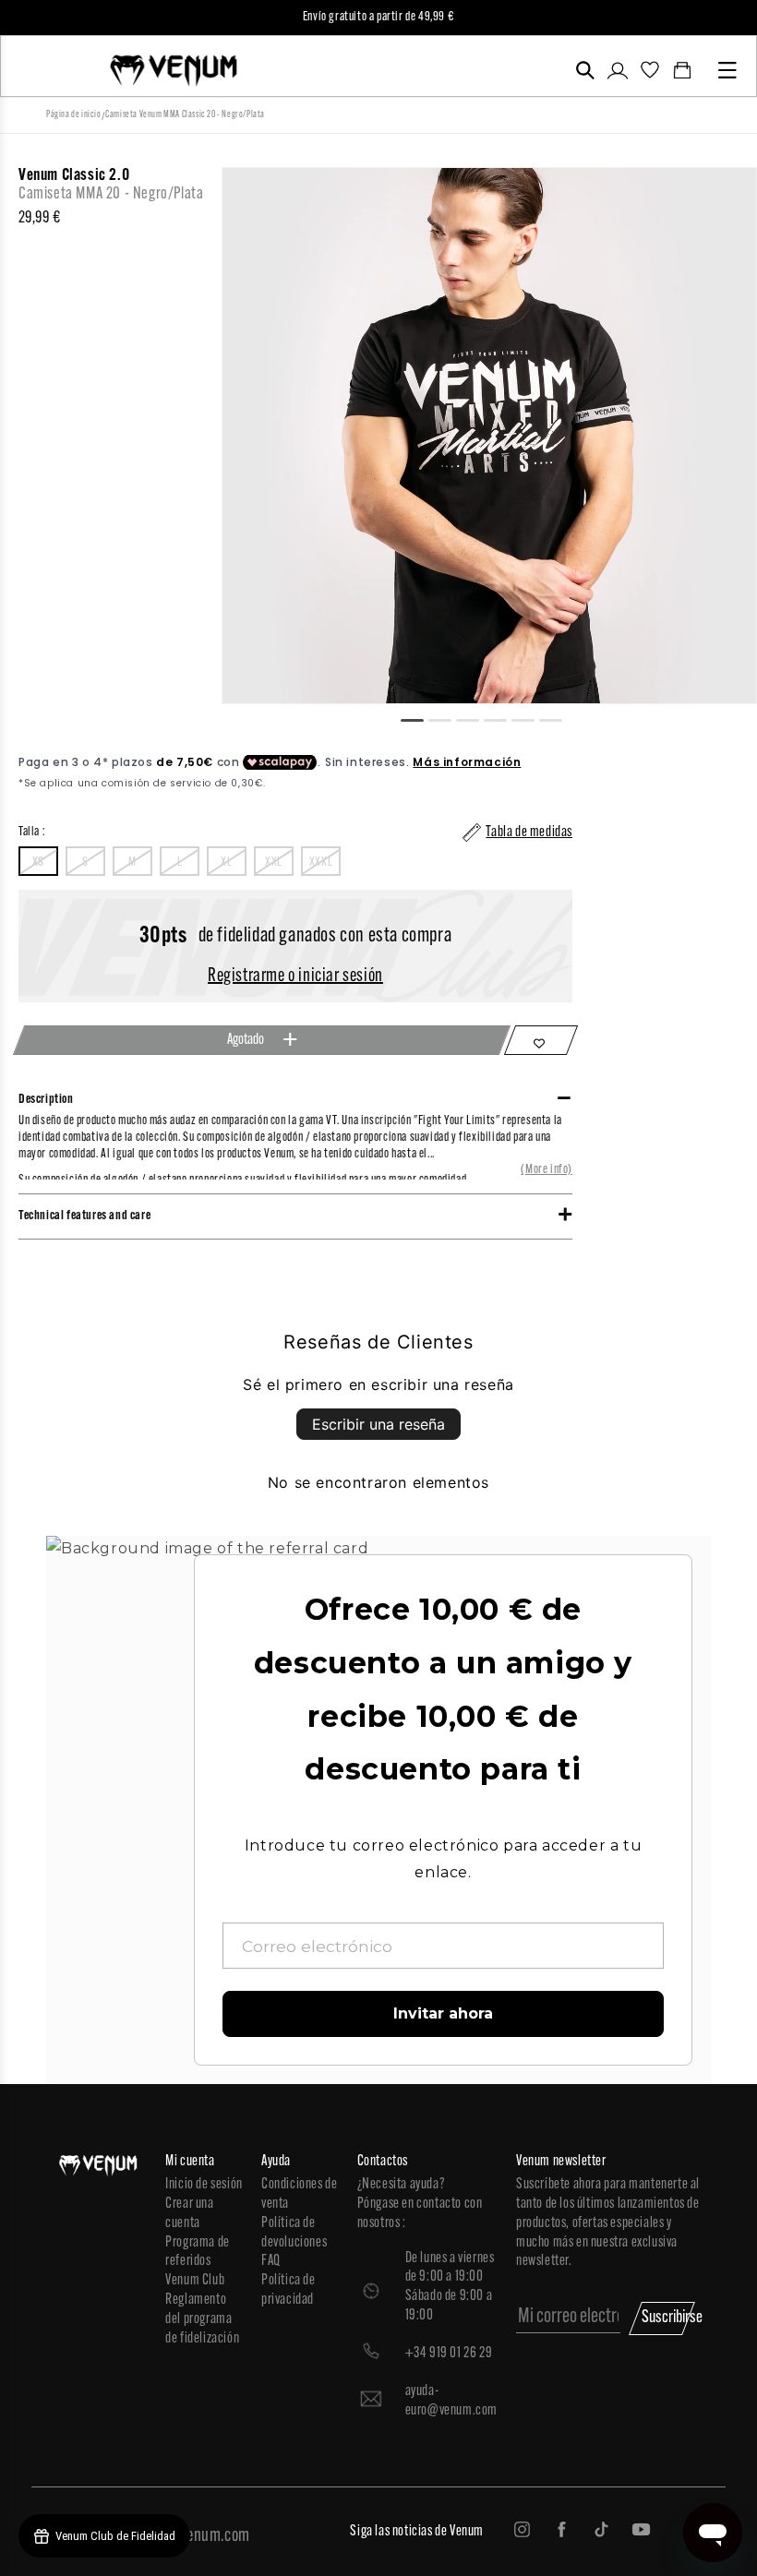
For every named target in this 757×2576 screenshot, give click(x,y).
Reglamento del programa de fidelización (202, 2319)
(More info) (547, 1170)
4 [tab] (503, 718)
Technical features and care (84, 1216)
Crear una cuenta (189, 2214)
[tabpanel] (489, 436)
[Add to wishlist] (541, 1040)
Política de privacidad (288, 2290)
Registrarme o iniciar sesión (295, 976)
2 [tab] (448, 718)
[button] (585, 70)
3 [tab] (475, 718)
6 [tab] (559, 718)
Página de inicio (74, 115)
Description (46, 1100)
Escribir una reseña (378, 1424)
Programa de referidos (198, 2253)
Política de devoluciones (294, 2233)
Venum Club (195, 2281)
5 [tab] (531, 718)
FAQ (271, 2261)
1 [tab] (420, 718)
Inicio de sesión (204, 2185)
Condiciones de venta (299, 2194)
